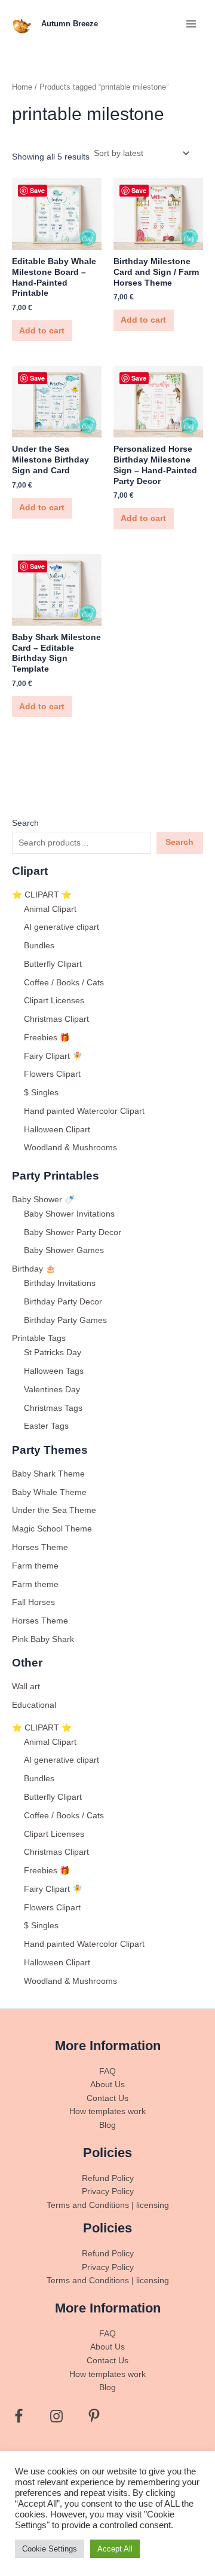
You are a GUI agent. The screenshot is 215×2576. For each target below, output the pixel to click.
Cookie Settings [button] (50, 2549)
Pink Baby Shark (43, 1639)
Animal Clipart (50, 909)
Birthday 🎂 (34, 1269)
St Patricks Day (53, 1353)
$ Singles (41, 1093)
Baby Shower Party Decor (73, 1232)
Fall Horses (33, 1602)
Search (25, 823)
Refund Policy (108, 2178)
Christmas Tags (53, 1408)
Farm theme (35, 1566)
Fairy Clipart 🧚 (53, 1056)
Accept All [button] (115, 2549)
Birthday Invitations (60, 1283)
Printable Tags (39, 1338)
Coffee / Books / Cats (64, 983)
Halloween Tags (54, 1371)
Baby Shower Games (64, 1250)
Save (37, 190)
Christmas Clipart (56, 1019)
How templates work (107, 2111)
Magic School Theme (52, 1529)
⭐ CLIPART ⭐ (42, 895)
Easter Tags (46, 1426)
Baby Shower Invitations (69, 1214)
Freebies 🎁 (47, 1038)
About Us (107, 2085)
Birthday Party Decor (63, 1302)
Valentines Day (52, 1390)
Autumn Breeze (70, 24)
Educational (34, 1705)
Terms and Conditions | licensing (108, 2205)
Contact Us (107, 2098)
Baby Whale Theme (49, 1492)
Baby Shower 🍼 (43, 1200)
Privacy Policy (108, 2191)
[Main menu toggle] (191, 24)
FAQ (107, 2071)
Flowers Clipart (52, 1074)
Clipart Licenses (54, 1001)
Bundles (39, 946)
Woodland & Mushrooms (70, 1148)
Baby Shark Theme (48, 1474)
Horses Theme (40, 1547)
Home (22, 87)
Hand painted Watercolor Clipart (84, 1111)
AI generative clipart (62, 927)
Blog (107, 2125)
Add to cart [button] (42, 331)
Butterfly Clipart (53, 964)
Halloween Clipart (57, 1130)
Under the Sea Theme (54, 1510)
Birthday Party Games (65, 1320)
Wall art (26, 1687)
